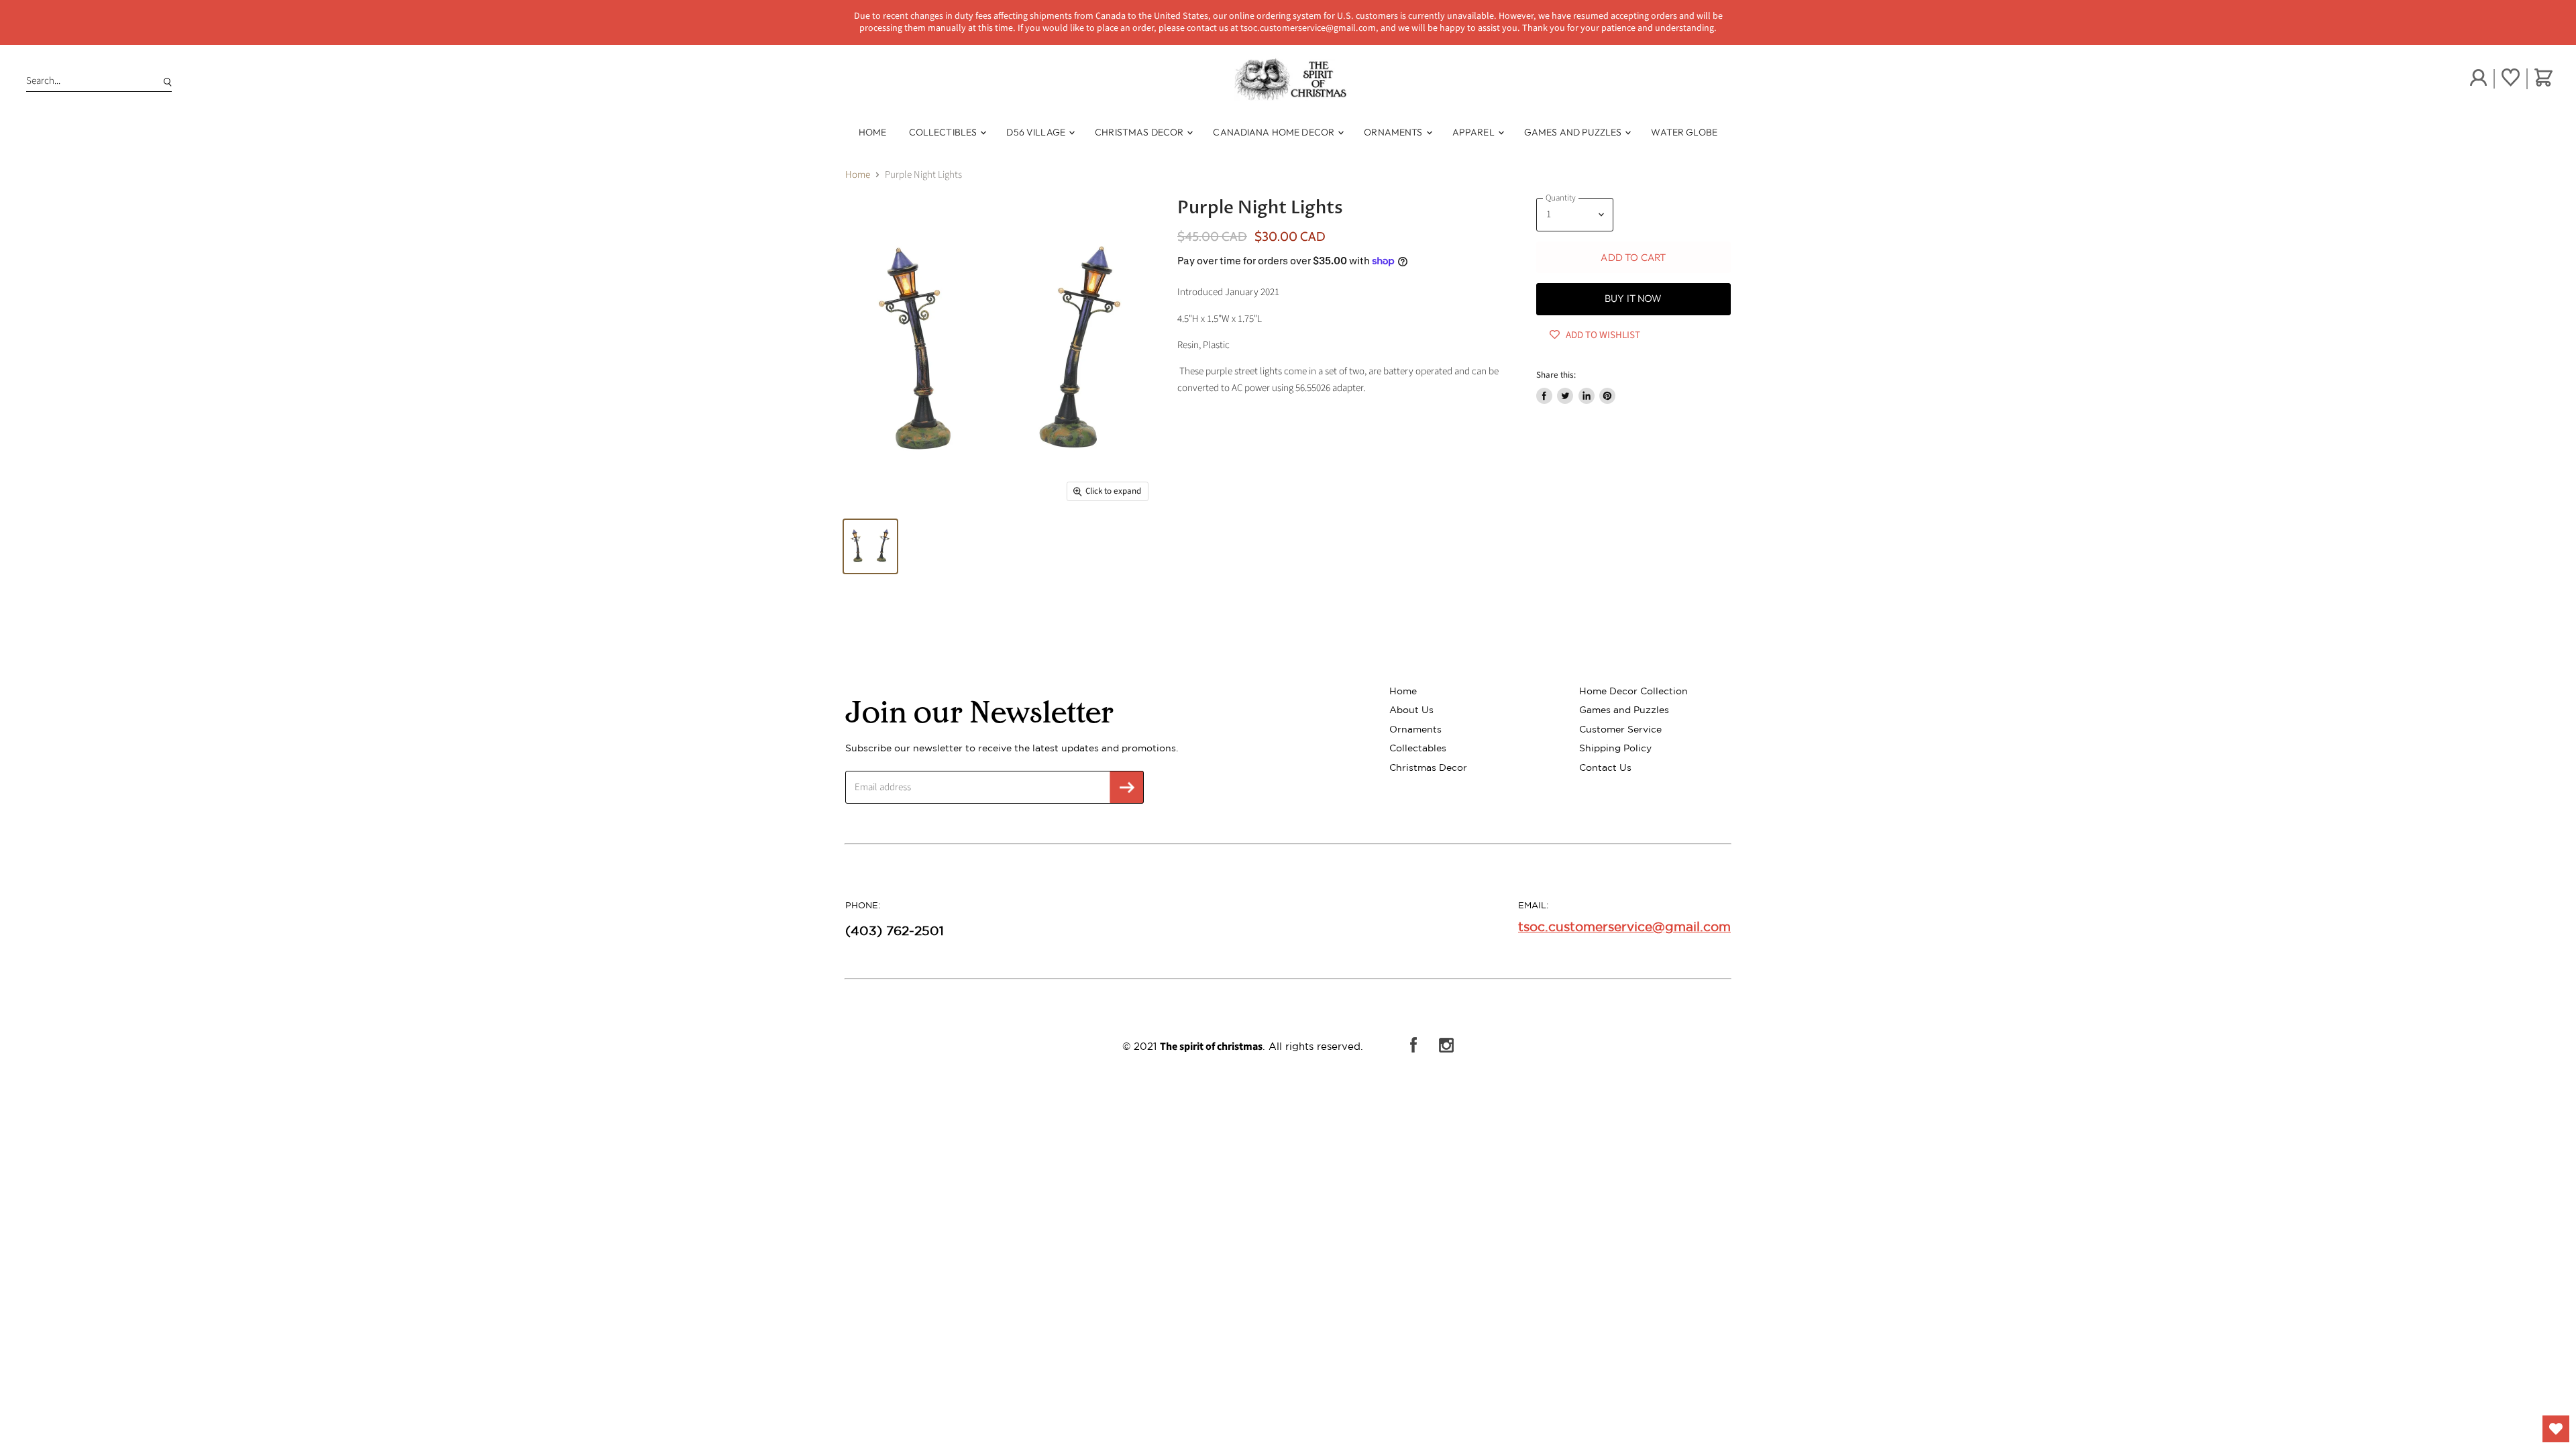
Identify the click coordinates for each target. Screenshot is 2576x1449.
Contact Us (1605, 767)
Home (873, 132)
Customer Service (1620, 729)
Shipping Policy (1615, 748)
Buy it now (1633, 298)
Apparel (1474, 132)
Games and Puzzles (1574, 132)
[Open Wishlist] (2556, 1429)
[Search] (165, 81)
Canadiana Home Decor (1275, 132)
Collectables (1418, 748)
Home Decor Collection (1633, 691)
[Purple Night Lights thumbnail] (870, 546)
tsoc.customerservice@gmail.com (1624, 926)
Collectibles (944, 132)
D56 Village (1037, 132)
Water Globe (1684, 132)
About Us (1411, 710)
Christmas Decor (1140, 132)
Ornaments (1394, 132)
